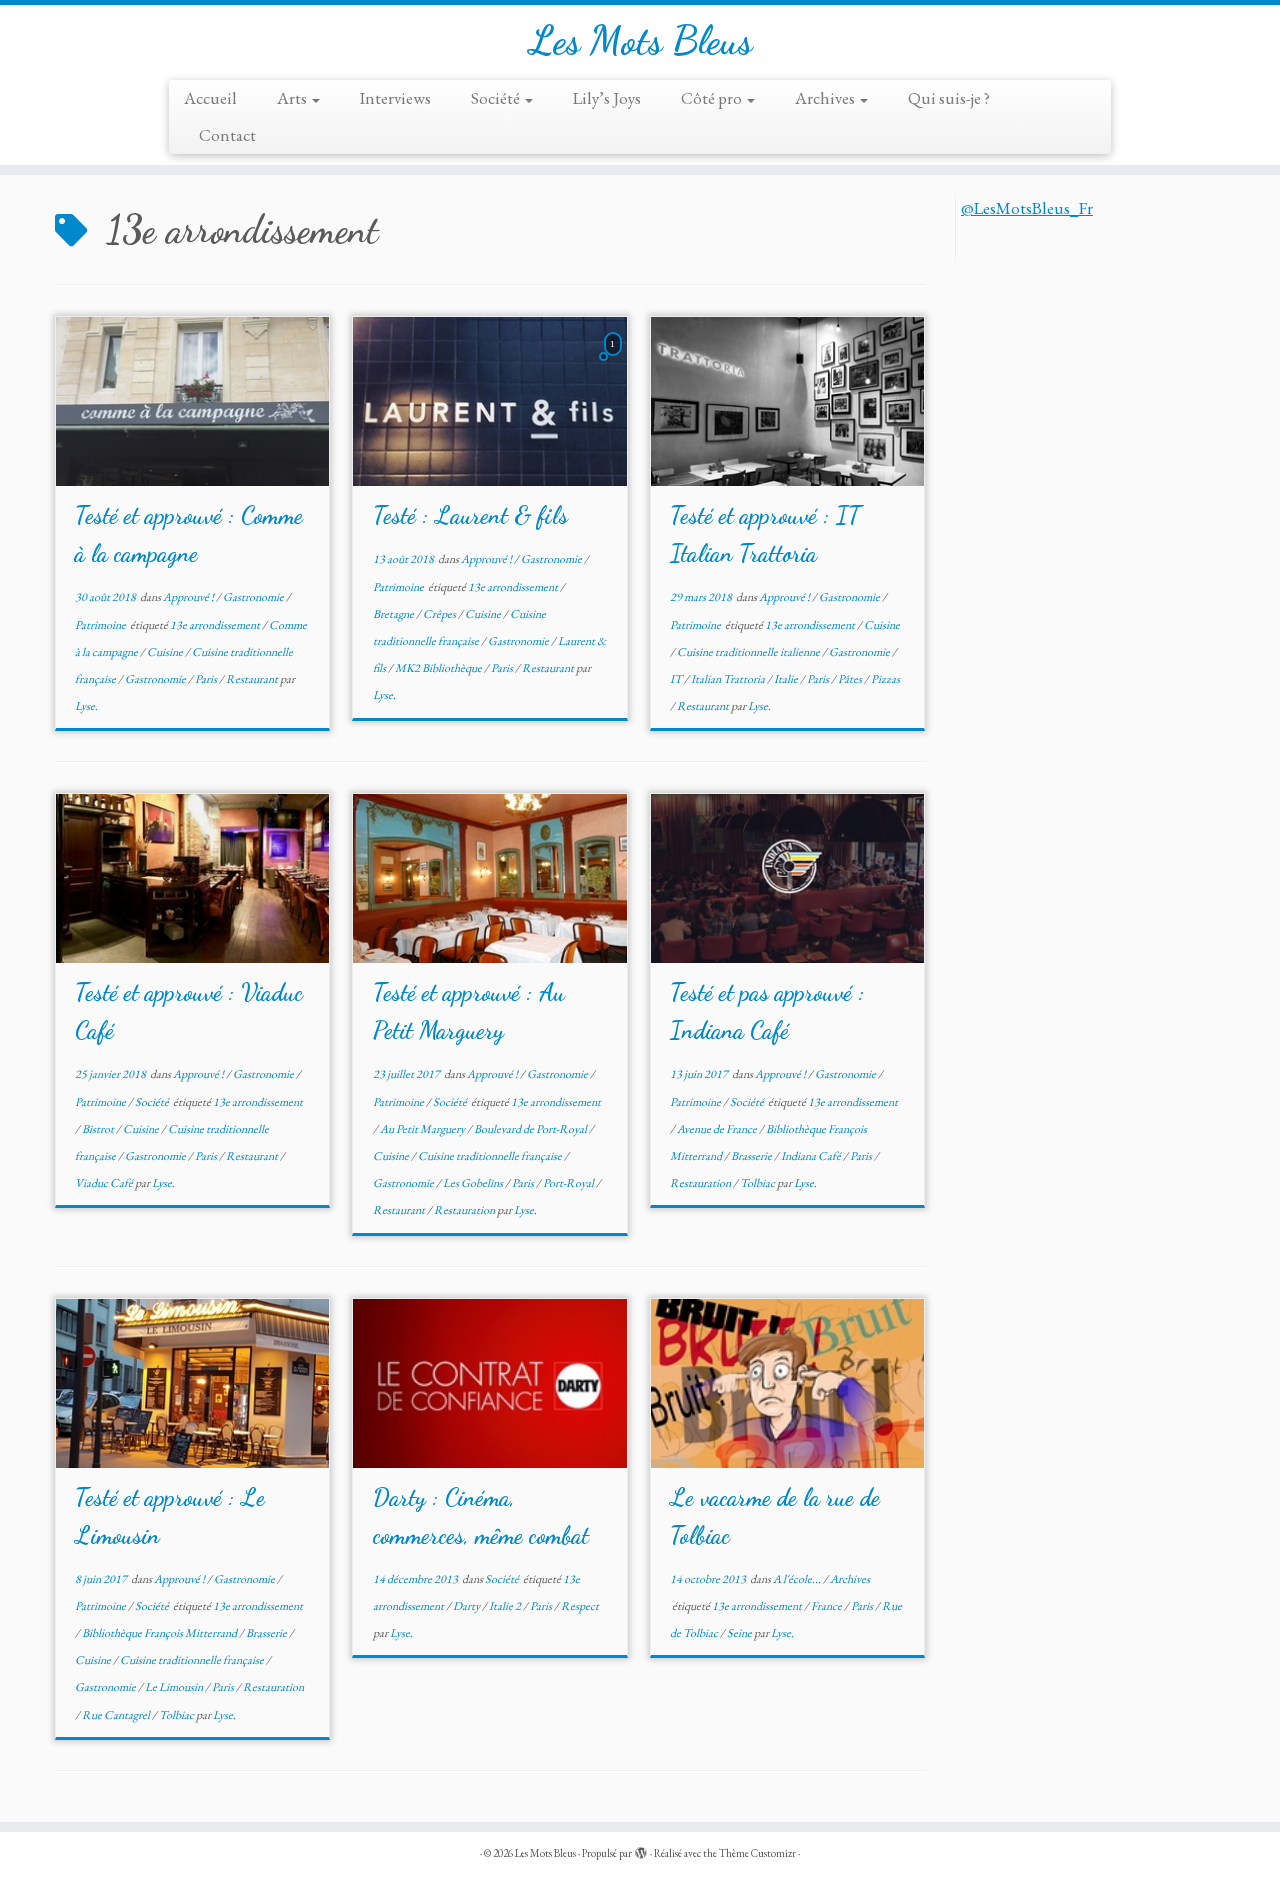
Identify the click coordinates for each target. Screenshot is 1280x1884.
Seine (740, 1633)
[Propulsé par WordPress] (641, 1850)
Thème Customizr (757, 1853)
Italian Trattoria (729, 679)
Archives (826, 98)
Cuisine (166, 652)
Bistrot (99, 1129)
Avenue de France (718, 1129)
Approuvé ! (189, 597)
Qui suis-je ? (949, 98)
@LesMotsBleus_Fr (1027, 208)
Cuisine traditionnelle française (491, 1156)
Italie (787, 679)
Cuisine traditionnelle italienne (749, 652)
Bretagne (394, 614)
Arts (293, 98)
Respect (580, 1606)
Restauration (465, 1210)
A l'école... (798, 1579)
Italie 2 (506, 1606)
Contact (227, 135)
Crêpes (440, 614)
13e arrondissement (216, 625)
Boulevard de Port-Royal (531, 1129)
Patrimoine (101, 625)
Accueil (210, 98)
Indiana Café (812, 1156)
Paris (207, 679)
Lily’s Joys (607, 98)
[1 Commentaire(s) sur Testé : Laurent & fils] (615, 361)
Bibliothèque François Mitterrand (160, 1633)
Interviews (395, 98)
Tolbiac (758, 1183)
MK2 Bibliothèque (439, 668)
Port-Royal (569, 1183)
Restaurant (253, 679)
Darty (467, 1606)
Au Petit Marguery (423, 1129)
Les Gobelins (474, 1183)
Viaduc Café (105, 1183)
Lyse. (86, 706)
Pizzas (885, 679)
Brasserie (752, 1156)
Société (497, 98)
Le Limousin (175, 1687)
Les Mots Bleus (640, 40)
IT (677, 679)
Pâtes (851, 679)
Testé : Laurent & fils (470, 515)
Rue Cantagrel (117, 1715)
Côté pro (713, 98)
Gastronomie (254, 597)
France (827, 1606)
